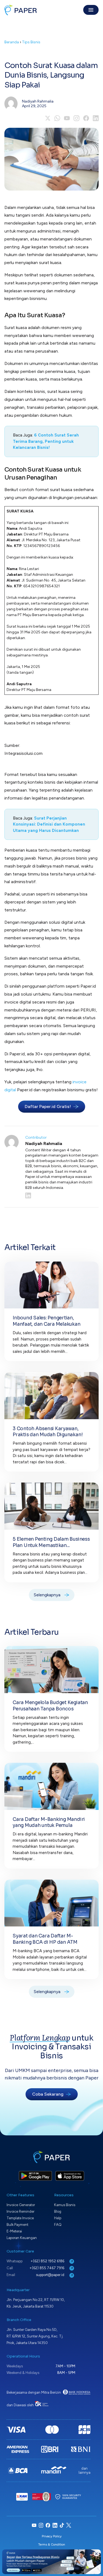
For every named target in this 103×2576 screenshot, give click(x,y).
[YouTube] (67, 118)
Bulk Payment (17, 2225)
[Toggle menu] (91, 10)
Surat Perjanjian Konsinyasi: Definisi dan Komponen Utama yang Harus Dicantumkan (49, 824)
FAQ (58, 2225)
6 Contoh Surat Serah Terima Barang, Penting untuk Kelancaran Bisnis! (46, 441)
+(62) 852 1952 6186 (48, 2261)
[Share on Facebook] (86, 118)
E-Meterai (14, 2231)
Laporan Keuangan (22, 2238)
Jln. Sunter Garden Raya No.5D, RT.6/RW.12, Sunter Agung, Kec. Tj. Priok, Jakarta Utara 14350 (35, 2336)
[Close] (96, 2554)
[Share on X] (48, 118)
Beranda (12, 42)
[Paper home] (21, 10)
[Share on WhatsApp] (57, 118)
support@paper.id (51, 2275)
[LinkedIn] (62, 1195)
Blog (58, 2211)
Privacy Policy (52, 2536)
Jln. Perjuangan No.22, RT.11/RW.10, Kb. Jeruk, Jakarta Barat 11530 (36, 2303)
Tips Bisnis (31, 42)
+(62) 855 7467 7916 (47, 2268)
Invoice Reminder (20, 2211)
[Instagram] (76, 118)
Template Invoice (20, 2218)
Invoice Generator (21, 2205)
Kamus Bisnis (65, 2205)
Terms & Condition (52, 2544)
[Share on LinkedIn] (96, 118)
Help (58, 2218)
